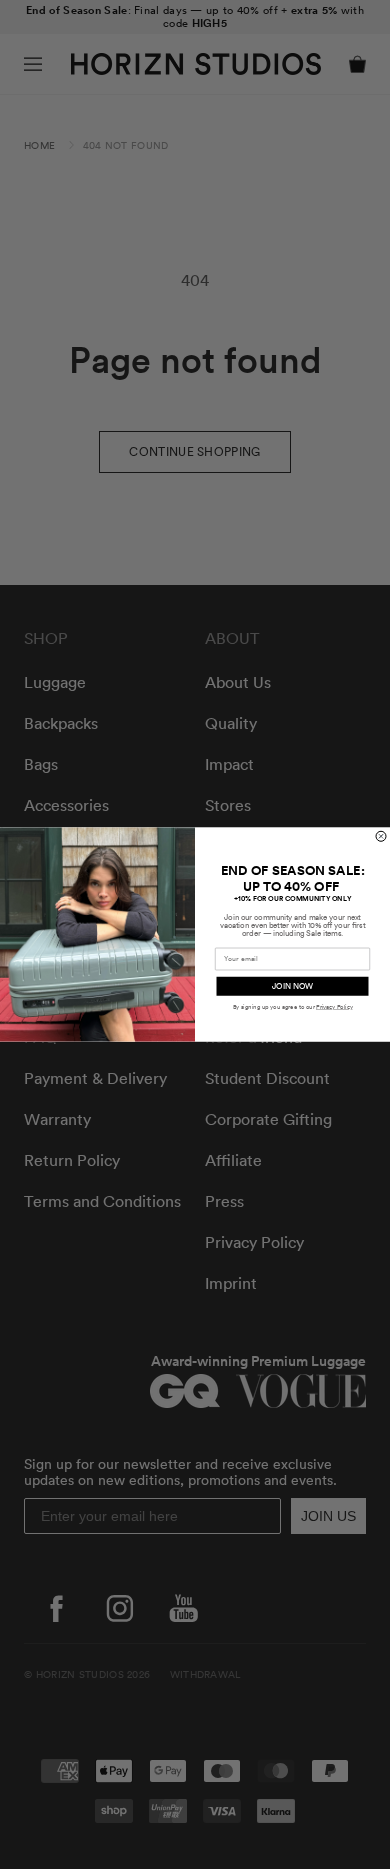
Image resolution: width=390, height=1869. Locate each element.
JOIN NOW (293, 986)
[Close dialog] (381, 836)
